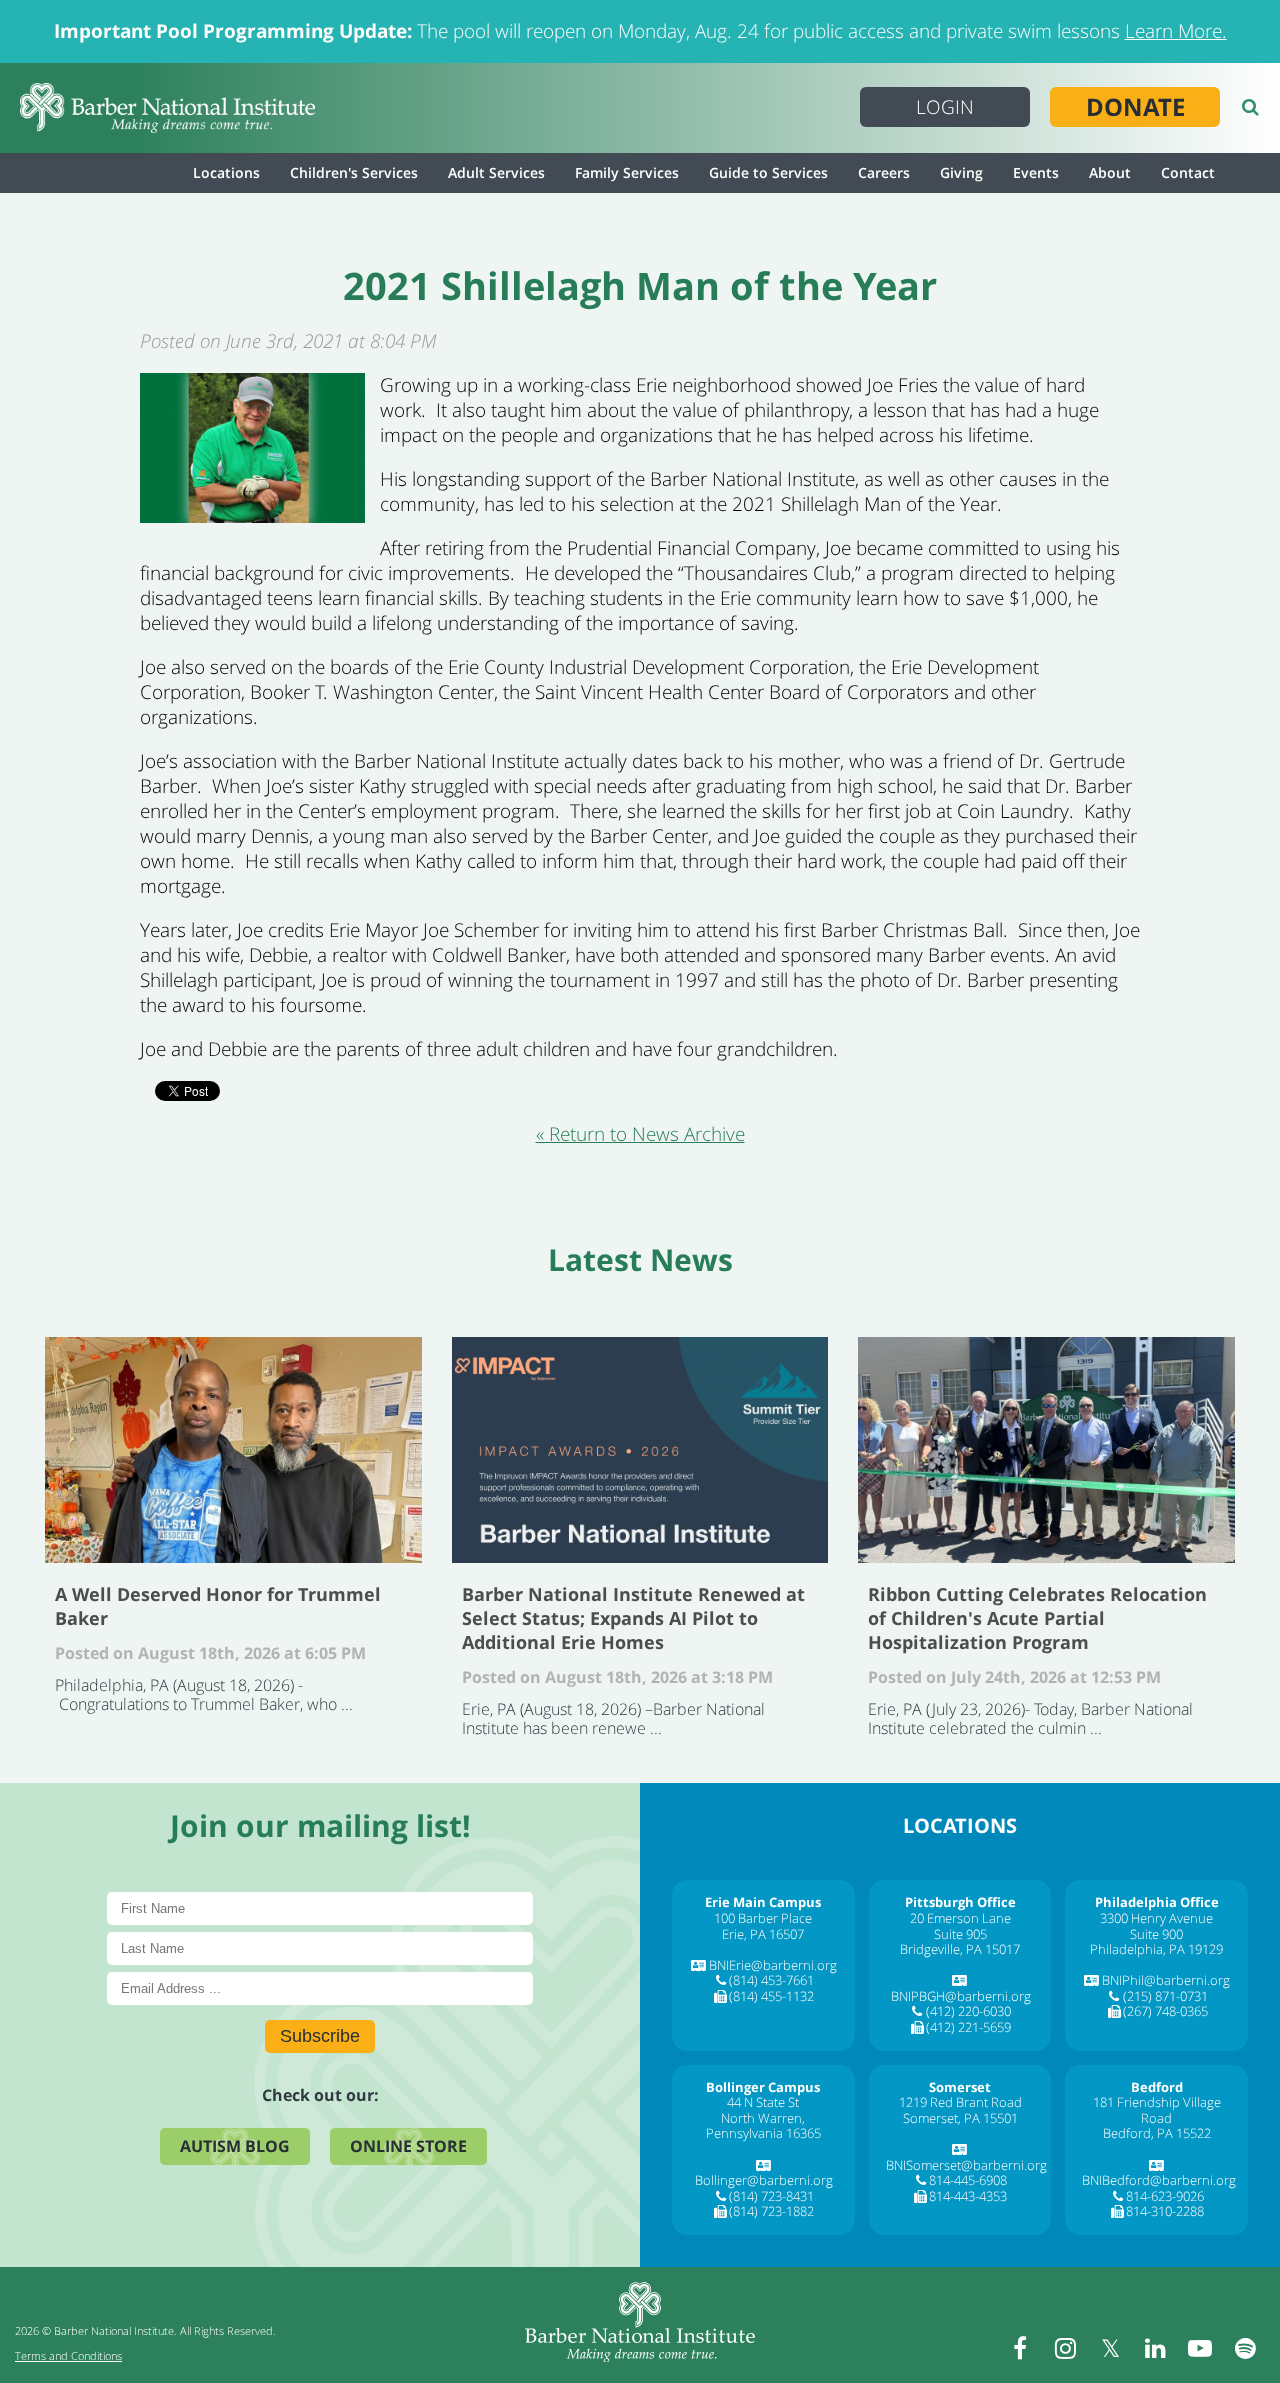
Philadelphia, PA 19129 (1156, 1949)
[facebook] (1020, 2348)
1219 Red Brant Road (960, 2102)
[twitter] (1110, 2348)
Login (945, 107)
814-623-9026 (1165, 2196)
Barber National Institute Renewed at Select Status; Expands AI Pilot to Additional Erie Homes (640, 1450)
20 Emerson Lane (960, 1918)
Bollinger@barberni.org (764, 2180)
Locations (226, 172)
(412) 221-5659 (968, 2027)
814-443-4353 (968, 2196)
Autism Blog (235, 2146)
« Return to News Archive (640, 1134)
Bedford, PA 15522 (1157, 2133)
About (1110, 172)
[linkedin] (1155, 2348)
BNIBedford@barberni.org (1159, 2180)
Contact (1188, 172)
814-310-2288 (1165, 2211)
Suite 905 (960, 1934)
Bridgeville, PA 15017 (960, 1949)
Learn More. (1176, 31)
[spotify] (1245, 2348)
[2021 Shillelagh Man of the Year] (252, 516)
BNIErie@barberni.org (773, 1965)
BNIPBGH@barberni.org (961, 1996)
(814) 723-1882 (771, 2211)
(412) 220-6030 (968, 2011)
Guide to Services (768, 172)
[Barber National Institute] (167, 108)
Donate (1135, 107)
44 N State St (763, 2102)
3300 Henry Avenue (1156, 1918)
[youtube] (1200, 2348)
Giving (961, 172)
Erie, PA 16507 (763, 1934)
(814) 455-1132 (771, 1996)
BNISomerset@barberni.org (966, 2165)
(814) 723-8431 (771, 2196)
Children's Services (354, 172)
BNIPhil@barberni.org (1166, 1980)
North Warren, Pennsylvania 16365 (763, 2126)
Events (1036, 172)
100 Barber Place (763, 1918)
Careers (884, 172)
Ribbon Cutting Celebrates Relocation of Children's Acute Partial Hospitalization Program (1046, 1450)
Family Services (627, 172)
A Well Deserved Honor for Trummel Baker (233, 1450)
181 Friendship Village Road (1157, 2110)
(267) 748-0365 (1165, 2011)
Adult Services (496, 172)
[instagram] (1065, 2348)
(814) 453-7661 (771, 1980)
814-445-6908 (968, 2180)
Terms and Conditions (68, 2355)
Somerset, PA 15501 (960, 2118)
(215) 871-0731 (1165, 1996)
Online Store (408, 2146)
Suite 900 (1156, 1934)
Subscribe (320, 2036)
